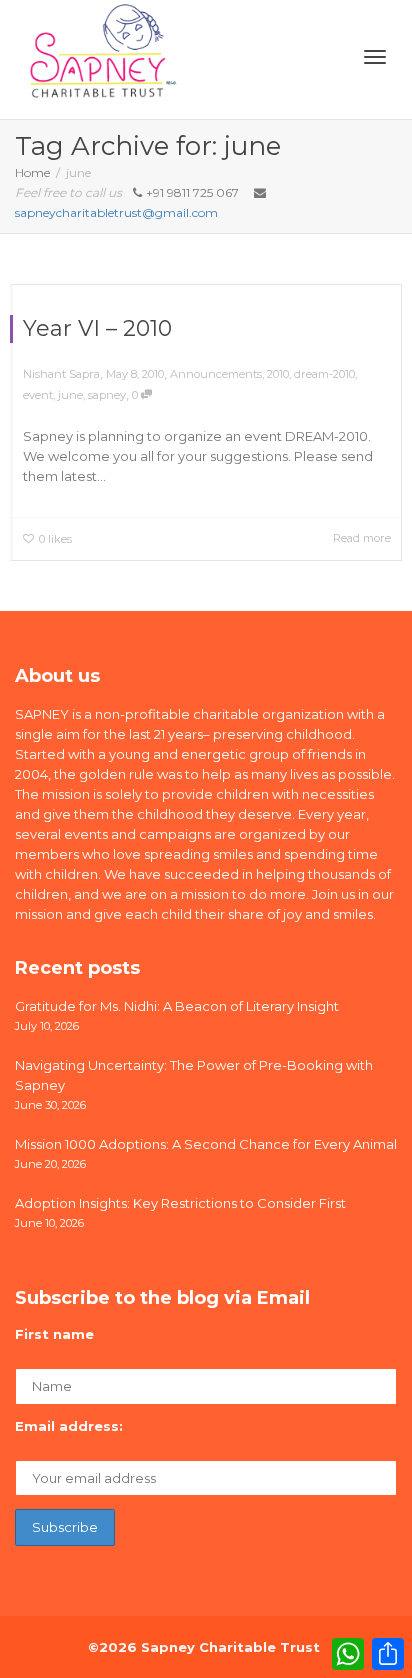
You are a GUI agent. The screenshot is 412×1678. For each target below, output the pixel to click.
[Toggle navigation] (375, 57)
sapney (107, 395)
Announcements (216, 374)
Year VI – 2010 (97, 328)
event (38, 395)
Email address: (69, 1426)
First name (54, 1334)
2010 (278, 374)
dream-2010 (324, 374)
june (70, 395)
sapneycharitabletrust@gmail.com (116, 212)
